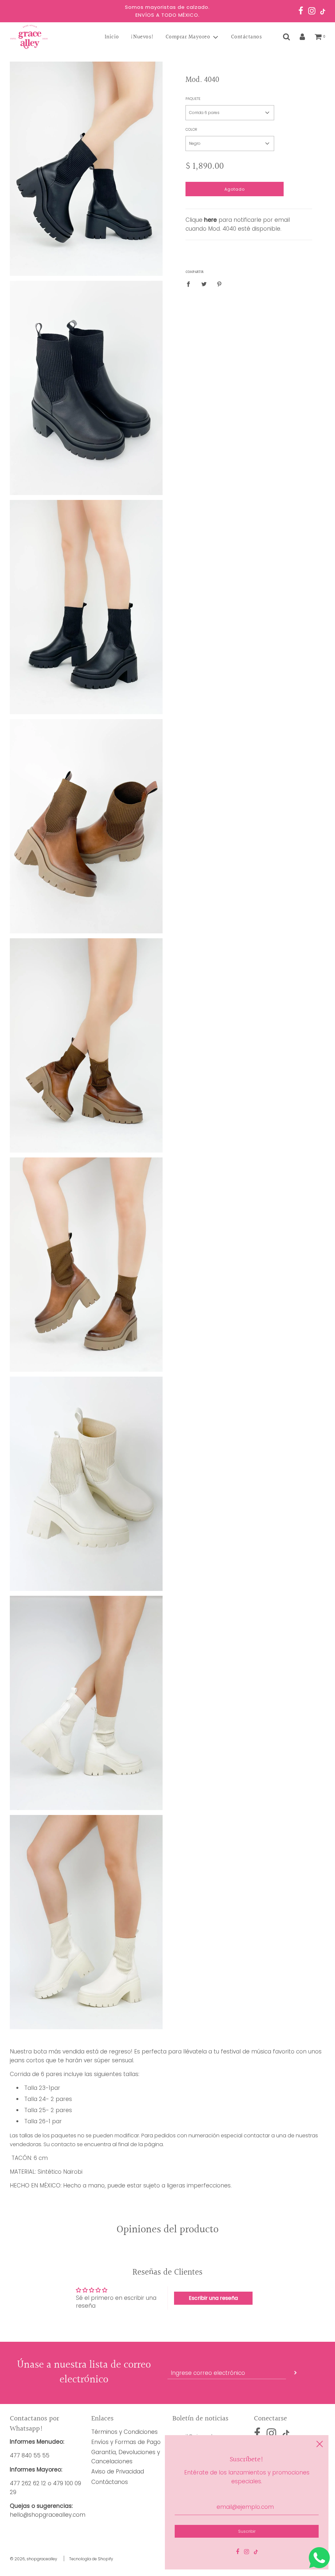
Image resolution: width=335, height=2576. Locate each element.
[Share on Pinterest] (219, 284)
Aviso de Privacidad (118, 2471)
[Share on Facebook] (190, 284)
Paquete (193, 99)
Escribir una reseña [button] (213, 2298)
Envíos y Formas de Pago (126, 2442)
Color (191, 129)
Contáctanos (247, 37)
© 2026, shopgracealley (34, 2559)
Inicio (112, 37)
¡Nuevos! (142, 37)
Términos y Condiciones (124, 2432)
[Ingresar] (302, 37)
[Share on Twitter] (204, 284)
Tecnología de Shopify (91, 2559)
